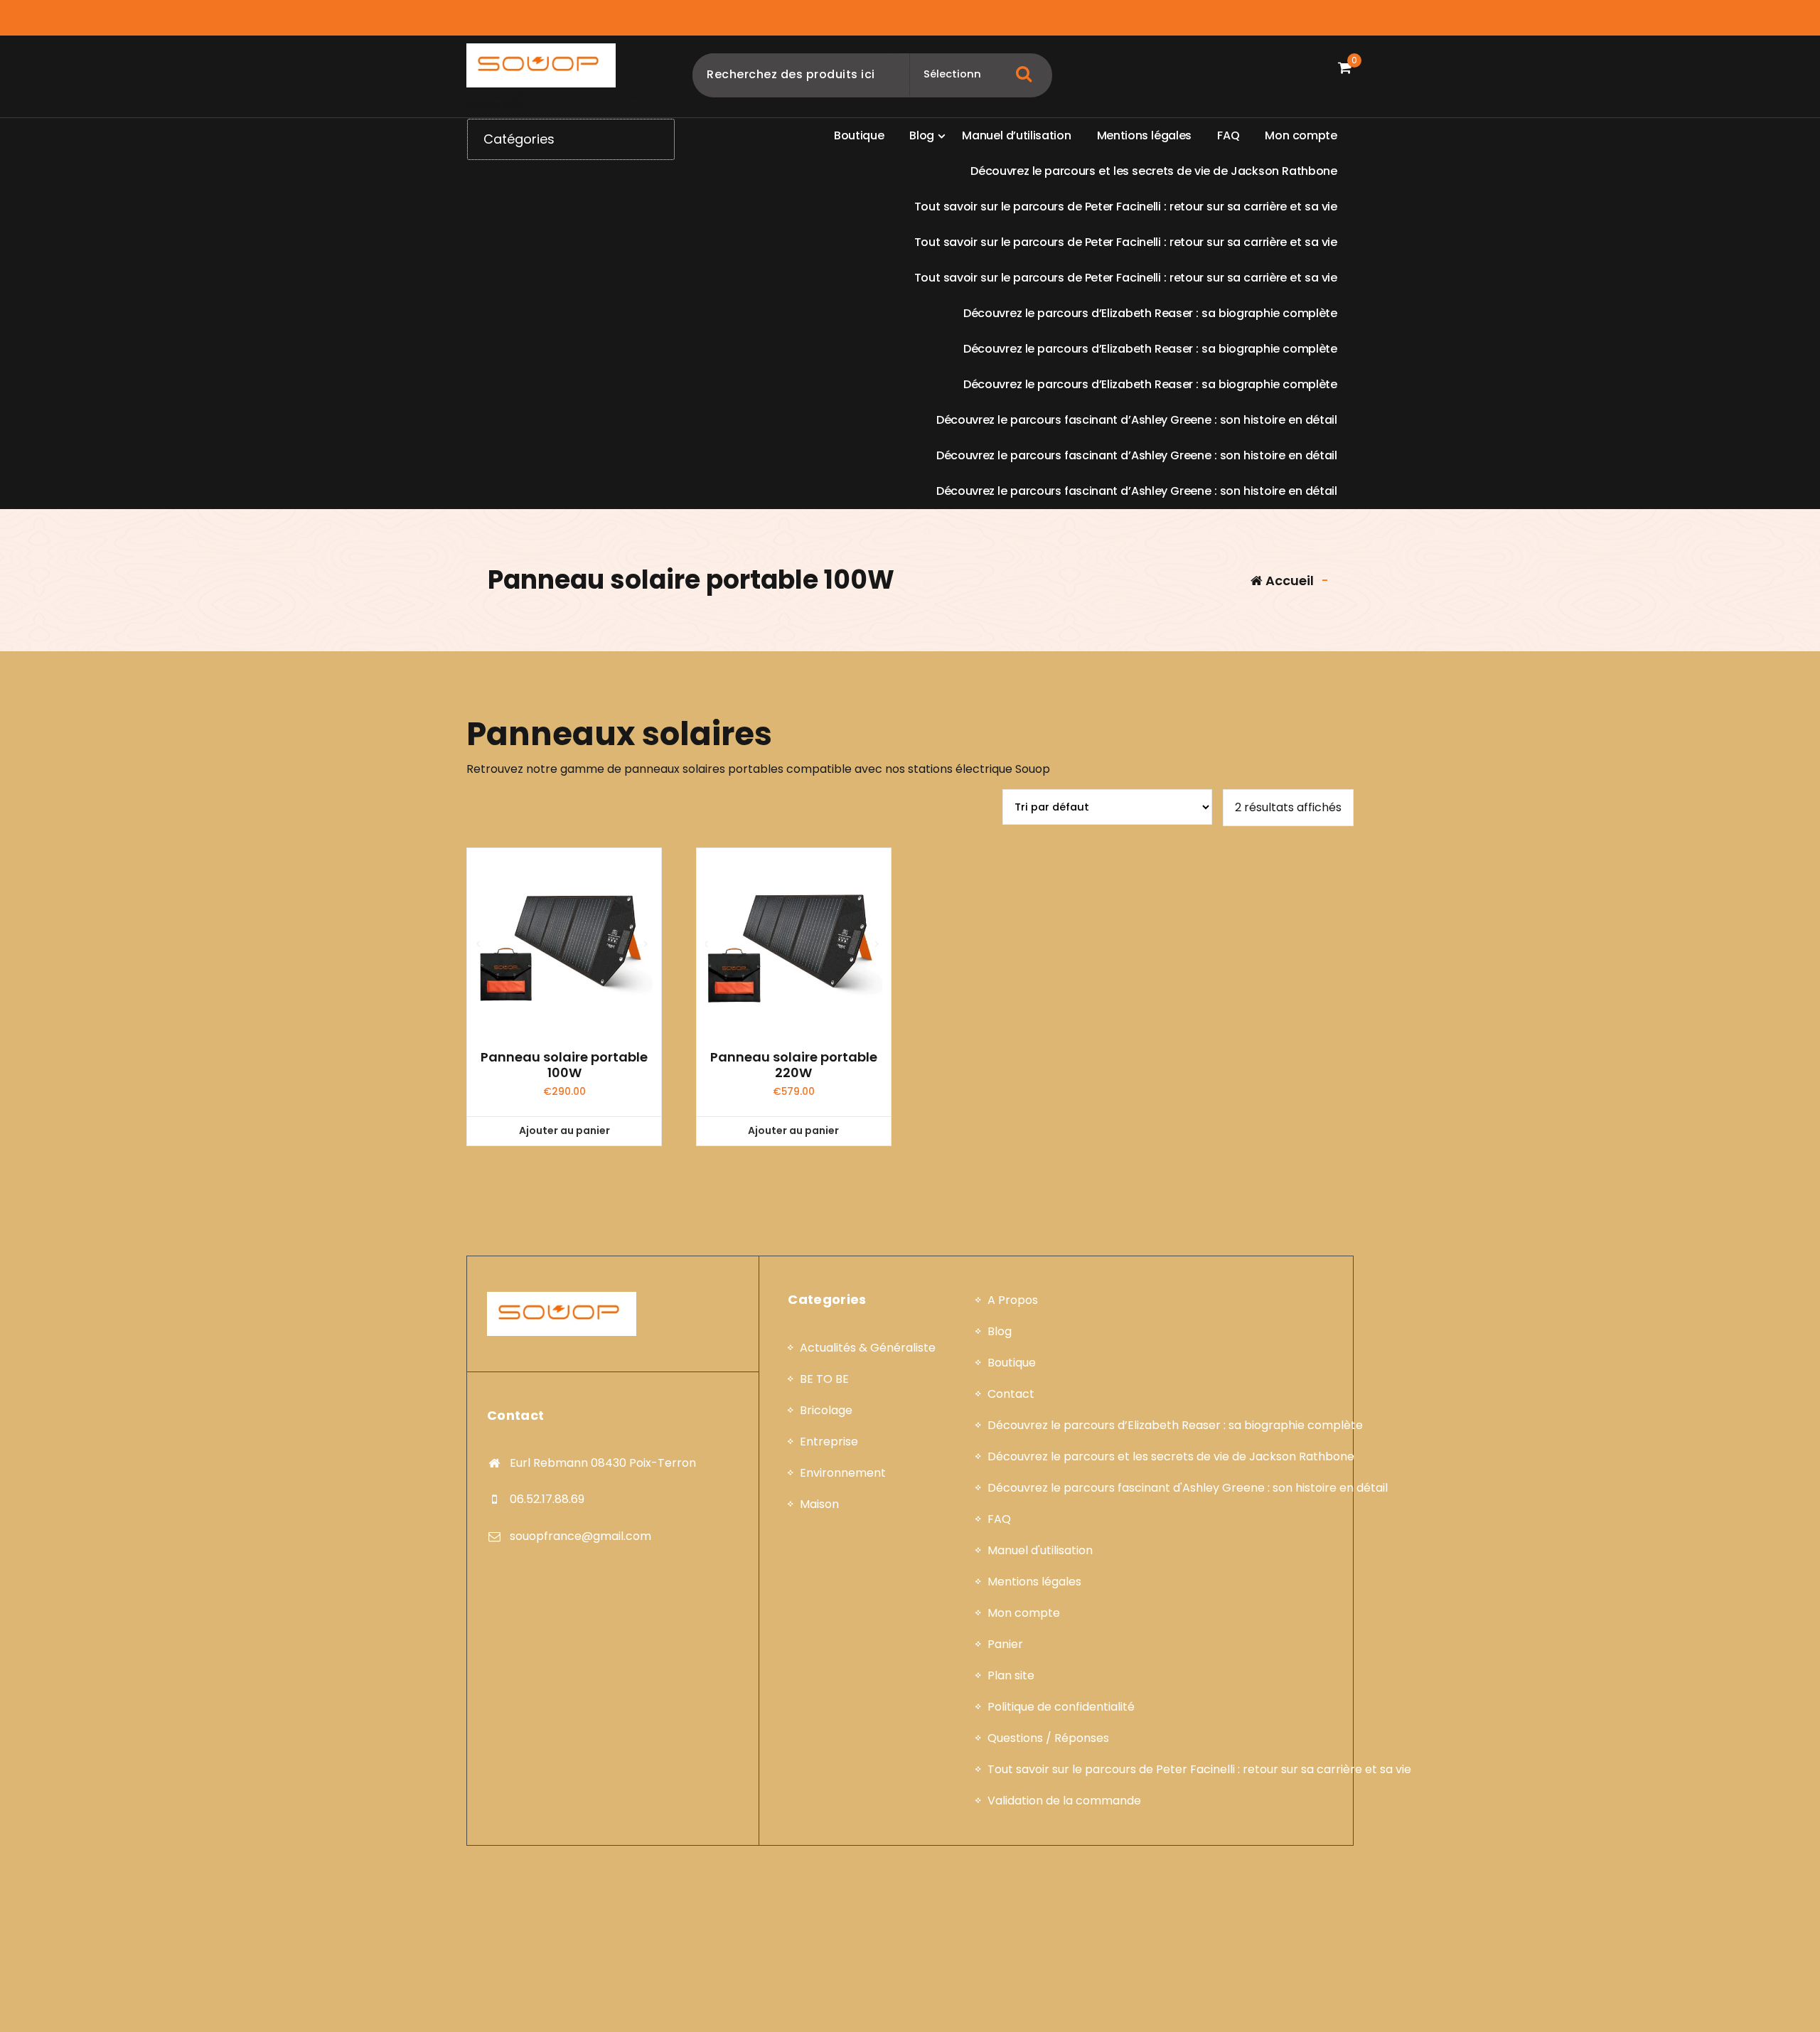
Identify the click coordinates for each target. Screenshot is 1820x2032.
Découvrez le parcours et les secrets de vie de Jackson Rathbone (1171, 1456)
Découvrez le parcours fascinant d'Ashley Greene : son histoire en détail (1188, 1488)
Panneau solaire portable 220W (794, 1065)
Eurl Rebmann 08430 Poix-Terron (603, 1463)
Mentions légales (1034, 1582)
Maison (819, 1504)
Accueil (1288, 581)
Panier (1005, 1644)
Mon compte (1024, 1613)
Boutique (1012, 1363)
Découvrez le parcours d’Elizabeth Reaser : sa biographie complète (1175, 1425)
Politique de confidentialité (1061, 1707)
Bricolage (826, 1410)
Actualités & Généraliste (868, 1348)
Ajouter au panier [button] (564, 1130)
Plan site (1011, 1675)
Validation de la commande (1064, 1801)
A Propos (1013, 1300)
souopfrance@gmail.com (580, 1536)
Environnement (843, 1473)
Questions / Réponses (1048, 1738)
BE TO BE (824, 1379)
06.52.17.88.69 (547, 1499)
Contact (1011, 1394)
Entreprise (829, 1442)
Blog (1000, 1331)
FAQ (999, 1519)
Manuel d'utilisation (1040, 1550)
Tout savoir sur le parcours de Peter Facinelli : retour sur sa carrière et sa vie (1199, 1769)
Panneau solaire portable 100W (564, 1065)
